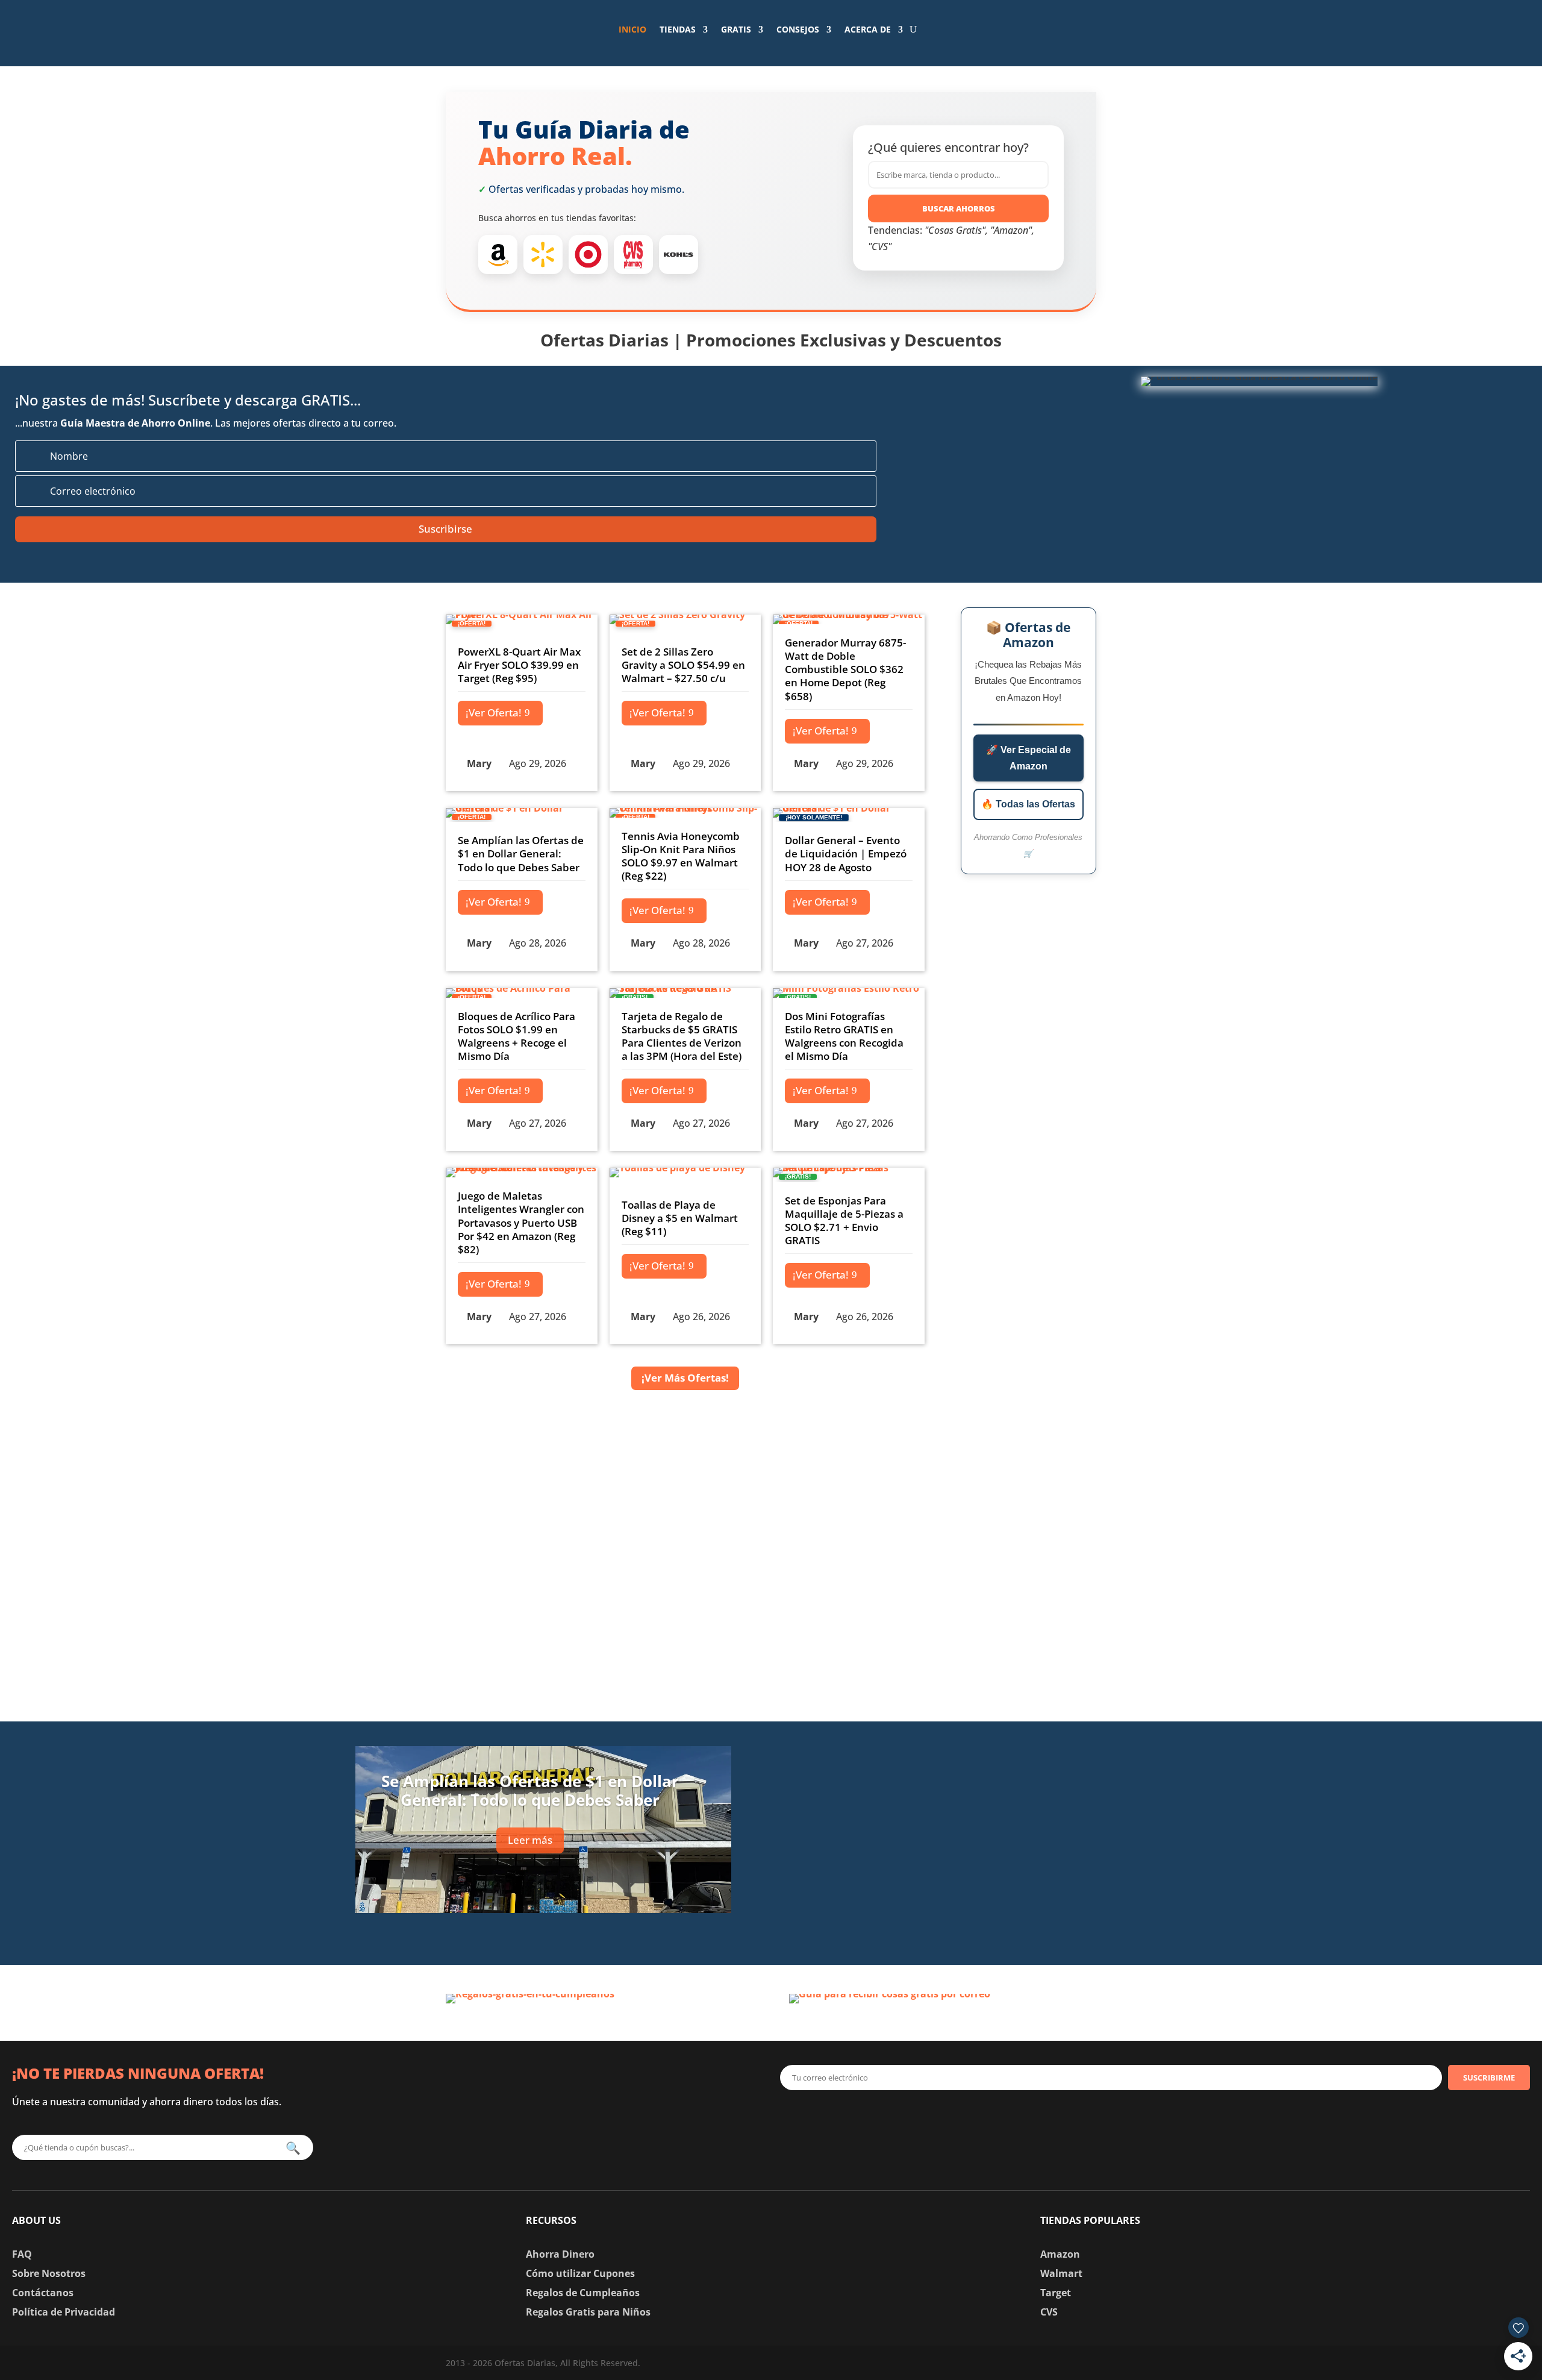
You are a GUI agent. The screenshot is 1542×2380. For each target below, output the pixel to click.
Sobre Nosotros (49, 2273)
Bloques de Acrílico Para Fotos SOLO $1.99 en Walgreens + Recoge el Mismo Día (517, 1036)
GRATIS (736, 29)
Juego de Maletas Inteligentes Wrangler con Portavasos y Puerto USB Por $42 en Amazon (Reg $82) (521, 1222)
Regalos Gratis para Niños (588, 2312)
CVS (1049, 2312)
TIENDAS (678, 29)
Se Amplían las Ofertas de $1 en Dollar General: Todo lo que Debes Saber (521, 853)
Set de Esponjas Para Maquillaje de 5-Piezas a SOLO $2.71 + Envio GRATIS (844, 1220)
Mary (479, 763)
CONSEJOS (798, 29)
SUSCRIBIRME (1489, 2078)
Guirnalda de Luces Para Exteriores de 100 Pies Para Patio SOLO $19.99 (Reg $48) (1012, 1834)
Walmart (1061, 2273)
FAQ (22, 2254)
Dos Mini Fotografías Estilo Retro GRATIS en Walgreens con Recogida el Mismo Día (844, 1036)
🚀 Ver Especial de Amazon (1029, 758)
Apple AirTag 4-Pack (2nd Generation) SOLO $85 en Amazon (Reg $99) (993, 1756)
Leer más (530, 1840)
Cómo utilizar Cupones (580, 2273)
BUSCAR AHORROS (959, 208)
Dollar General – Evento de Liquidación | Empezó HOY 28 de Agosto (846, 853)
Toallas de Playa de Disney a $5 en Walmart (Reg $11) (680, 1218)
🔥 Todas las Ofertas (1028, 804)
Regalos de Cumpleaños (583, 2293)
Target (1056, 2293)
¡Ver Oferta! (494, 712)
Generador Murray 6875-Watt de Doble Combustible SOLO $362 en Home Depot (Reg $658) (845, 669)
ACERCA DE (868, 29)
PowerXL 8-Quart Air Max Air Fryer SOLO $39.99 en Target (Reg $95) (519, 665)
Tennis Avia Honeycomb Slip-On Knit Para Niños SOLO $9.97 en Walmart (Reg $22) (681, 856)
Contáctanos (43, 2293)
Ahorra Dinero (560, 2254)
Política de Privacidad (64, 2312)
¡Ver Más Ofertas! (685, 1378)
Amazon (1060, 2254)
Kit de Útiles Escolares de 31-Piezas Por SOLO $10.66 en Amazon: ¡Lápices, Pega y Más (1004, 1913)
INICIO (632, 29)
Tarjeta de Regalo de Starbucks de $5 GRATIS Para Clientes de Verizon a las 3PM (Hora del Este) (682, 1036)
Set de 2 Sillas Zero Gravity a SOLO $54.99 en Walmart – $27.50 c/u (683, 665)
